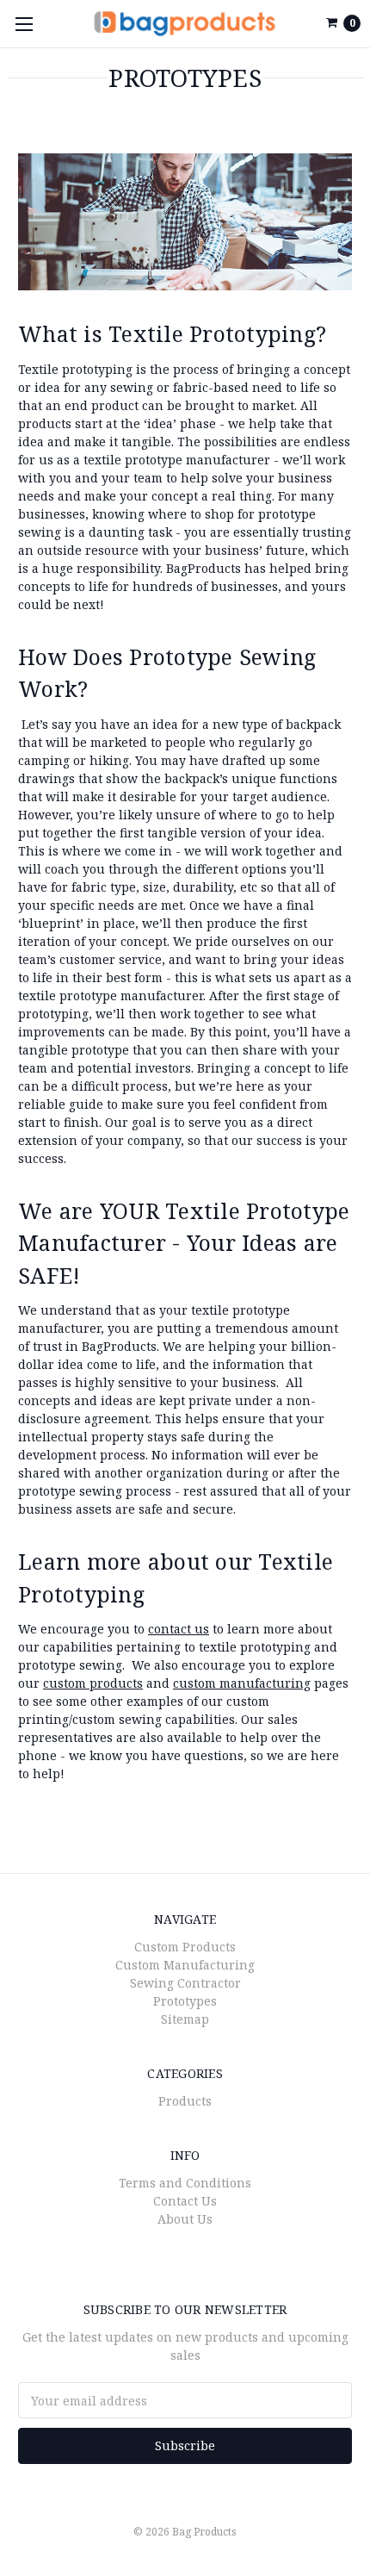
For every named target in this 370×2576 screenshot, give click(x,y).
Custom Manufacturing (185, 1965)
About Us (185, 2219)
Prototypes (185, 2001)
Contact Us (185, 2201)
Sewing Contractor (185, 1983)
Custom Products (185, 1947)
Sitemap (185, 2019)
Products (185, 2101)
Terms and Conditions (185, 2183)
